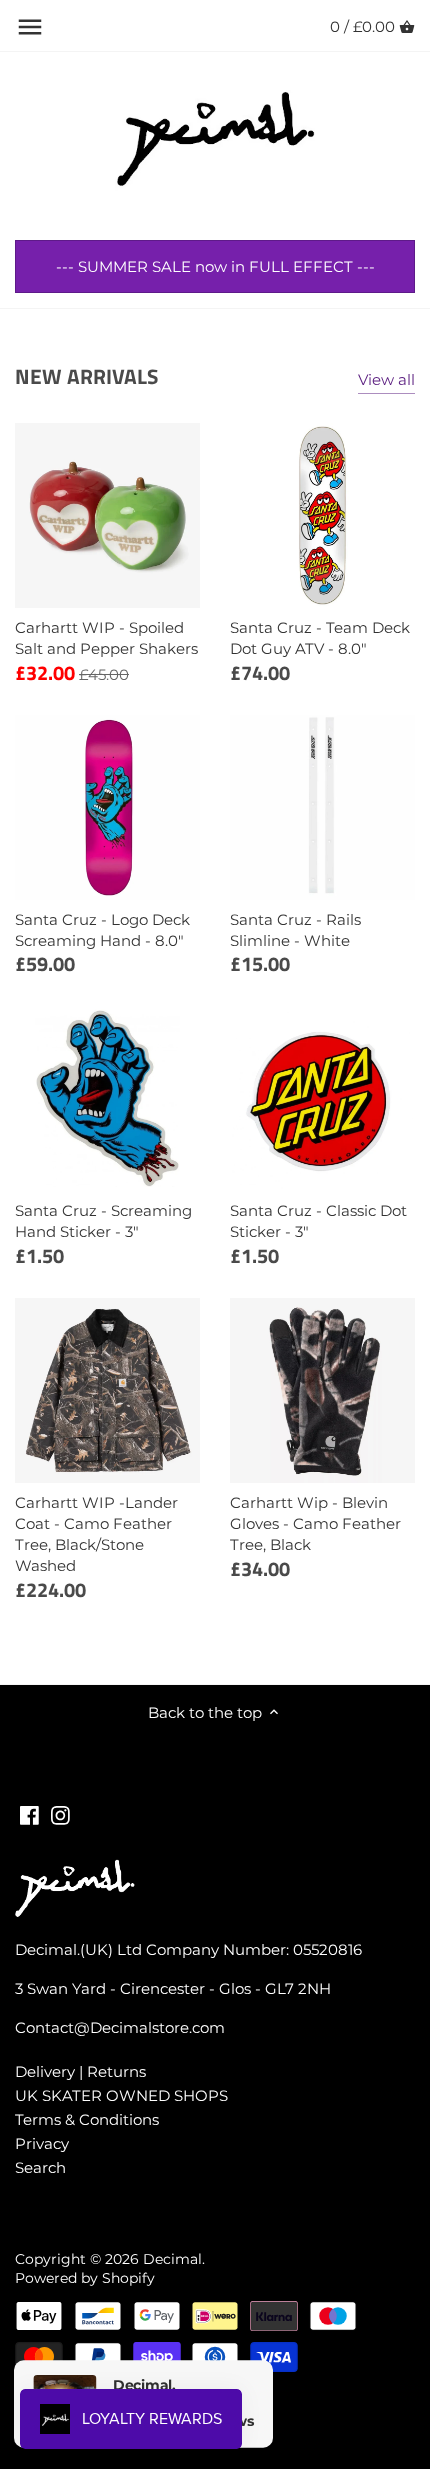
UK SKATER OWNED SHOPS (121, 2095)
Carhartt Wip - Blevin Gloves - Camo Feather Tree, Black (315, 1523)
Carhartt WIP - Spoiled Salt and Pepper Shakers (106, 638)
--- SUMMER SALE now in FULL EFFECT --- (215, 266)
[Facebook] (29, 1813)
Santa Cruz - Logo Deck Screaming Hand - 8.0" (102, 930)
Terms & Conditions (87, 2119)
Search (40, 2167)
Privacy (42, 2143)
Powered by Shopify (85, 2278)
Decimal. (174, 2259)
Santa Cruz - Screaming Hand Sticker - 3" (103, 1221)
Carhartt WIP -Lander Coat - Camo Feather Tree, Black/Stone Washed (96, 1534)
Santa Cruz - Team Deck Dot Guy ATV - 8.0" (320, 638)
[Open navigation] (30, 27)
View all (386, 379)
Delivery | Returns (80, 2071)
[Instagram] (60, 1813)
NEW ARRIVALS (86, 376)
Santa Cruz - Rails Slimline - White (295, 930)
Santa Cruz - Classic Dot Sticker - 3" (318, 1221)
